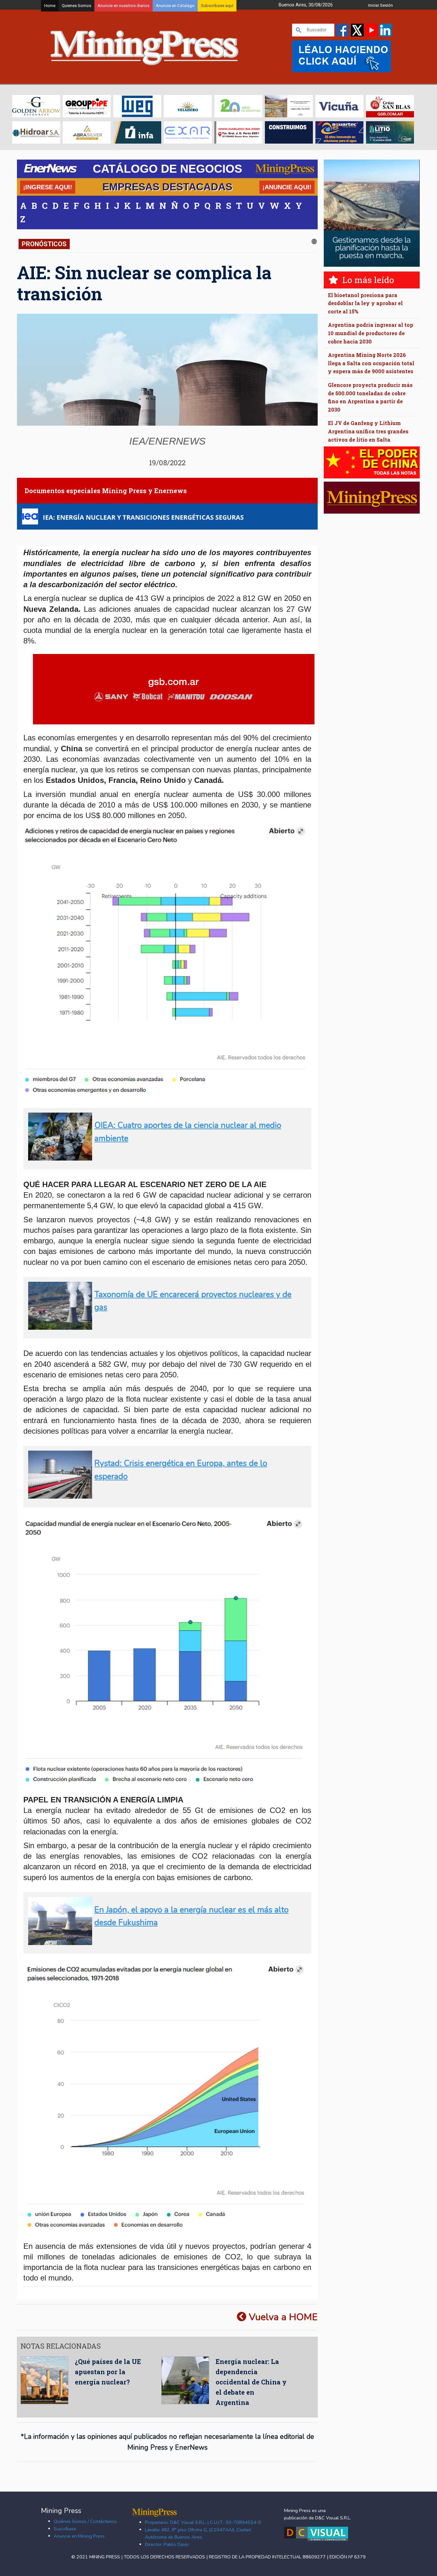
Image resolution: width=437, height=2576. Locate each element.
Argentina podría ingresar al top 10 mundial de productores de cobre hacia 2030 (371, 333)
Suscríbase (65, 2529)
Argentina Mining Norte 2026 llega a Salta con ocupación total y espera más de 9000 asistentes (371, 363)
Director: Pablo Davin (167, 2544)
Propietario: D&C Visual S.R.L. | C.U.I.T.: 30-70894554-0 (203, 2522)
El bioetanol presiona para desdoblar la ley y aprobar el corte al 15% (365, 303)
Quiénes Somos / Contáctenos (85, 2521)
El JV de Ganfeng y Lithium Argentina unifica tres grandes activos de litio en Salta (368, 431)
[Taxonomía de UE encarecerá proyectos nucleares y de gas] (165, 1327)
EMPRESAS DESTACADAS (167, 187)
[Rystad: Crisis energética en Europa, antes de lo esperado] (165, 1496)
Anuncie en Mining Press (79, 2536)
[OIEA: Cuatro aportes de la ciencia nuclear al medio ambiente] (165, 1158)
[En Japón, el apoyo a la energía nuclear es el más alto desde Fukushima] (165, 1942)
